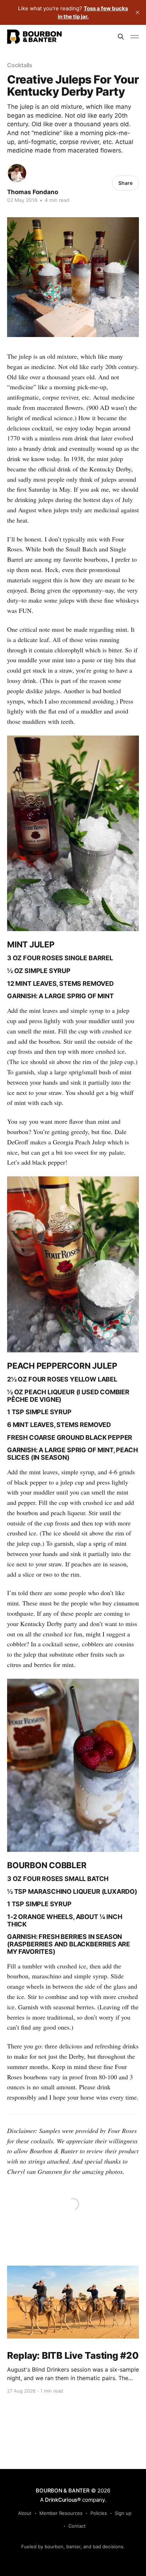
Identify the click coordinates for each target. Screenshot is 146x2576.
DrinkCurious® (63, 2500)
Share (125, 183)
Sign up (123, 2513)
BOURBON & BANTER (63, 2491)
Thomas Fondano (33, 192)
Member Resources (61, 2513)
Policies (99, 2513)
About (25, 2513)
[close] (137, 12)
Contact (77, 2526)
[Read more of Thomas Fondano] (17, 173)
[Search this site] (121, 37)
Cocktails (20, 65)
